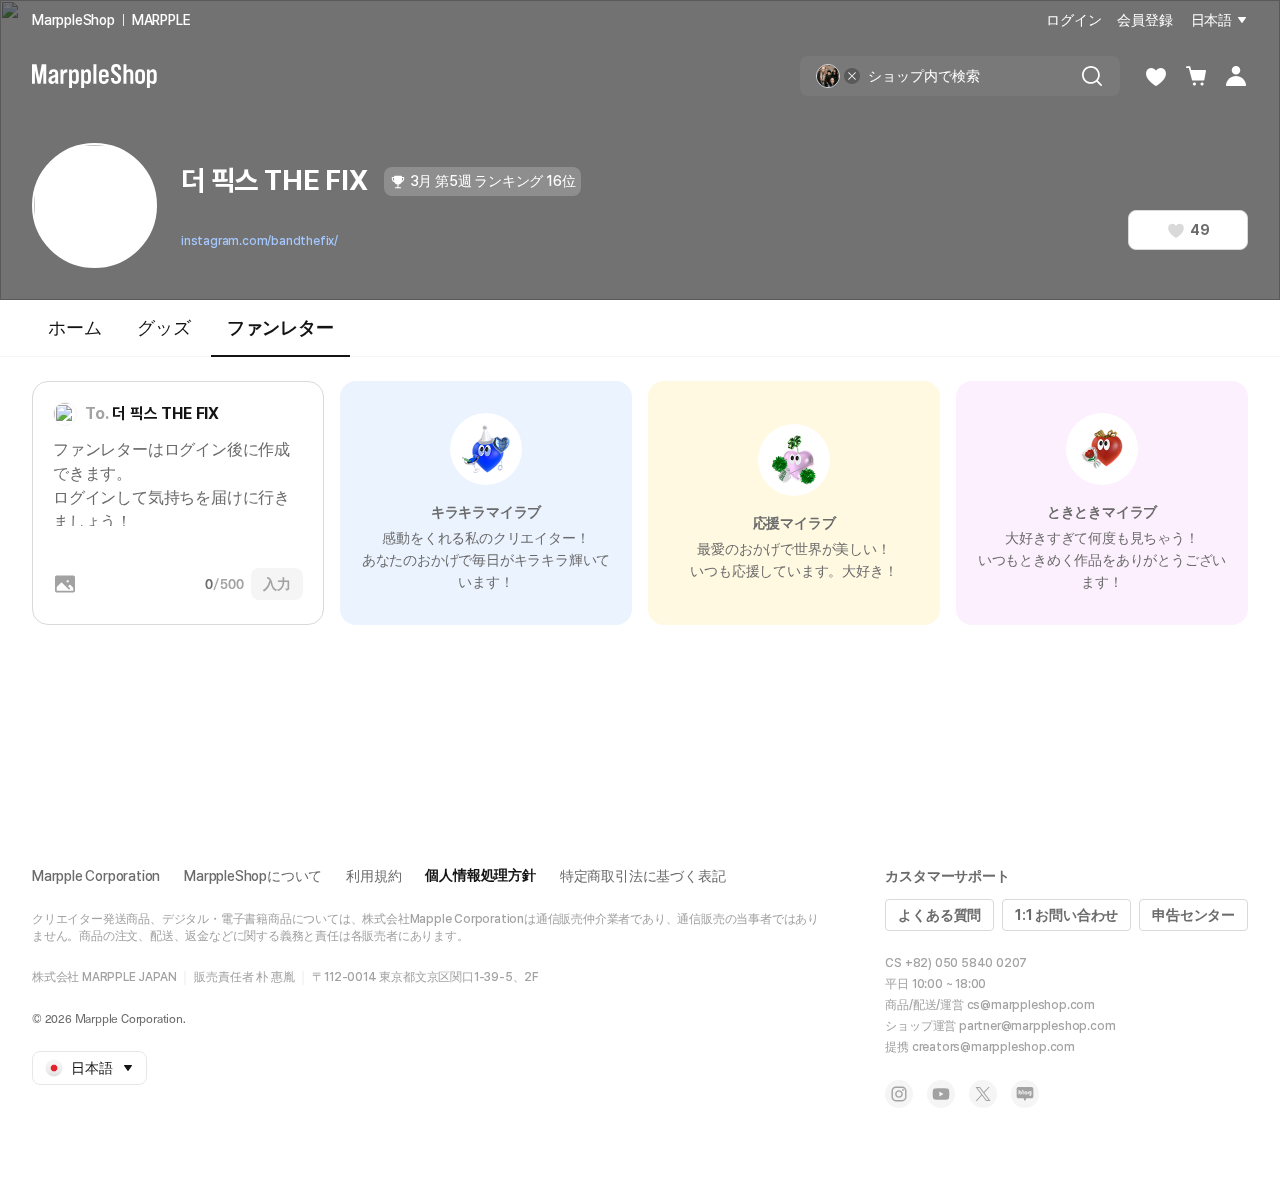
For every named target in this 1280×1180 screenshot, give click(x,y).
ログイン (1073, 20)
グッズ (163, 327)
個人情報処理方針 (480, 875)
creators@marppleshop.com (993, 1047)
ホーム (74, 327)
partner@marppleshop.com (1037, 1026)
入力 (277, 584)
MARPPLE (161, 20)
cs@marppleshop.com (1031, 1005)
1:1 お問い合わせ (1066, 915)
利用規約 (373, 876)
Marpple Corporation (96, 876)
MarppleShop (73, 20)
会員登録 (1144, 20)
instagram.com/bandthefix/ (259, 241)
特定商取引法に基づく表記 (643, 876)
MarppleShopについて (253, 876)
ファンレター (280, 327)
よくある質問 (939, 915)
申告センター (1193, 915)
